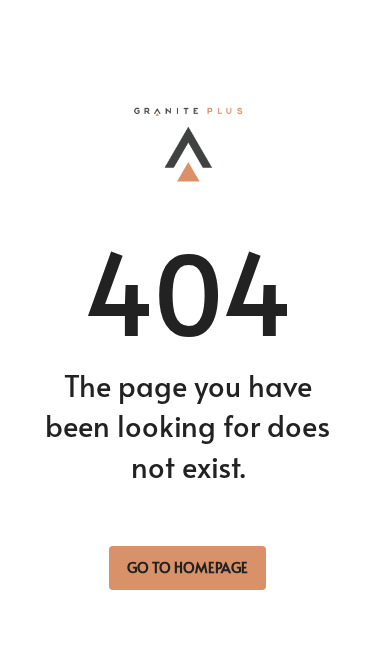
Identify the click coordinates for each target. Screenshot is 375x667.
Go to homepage (187, 567)
